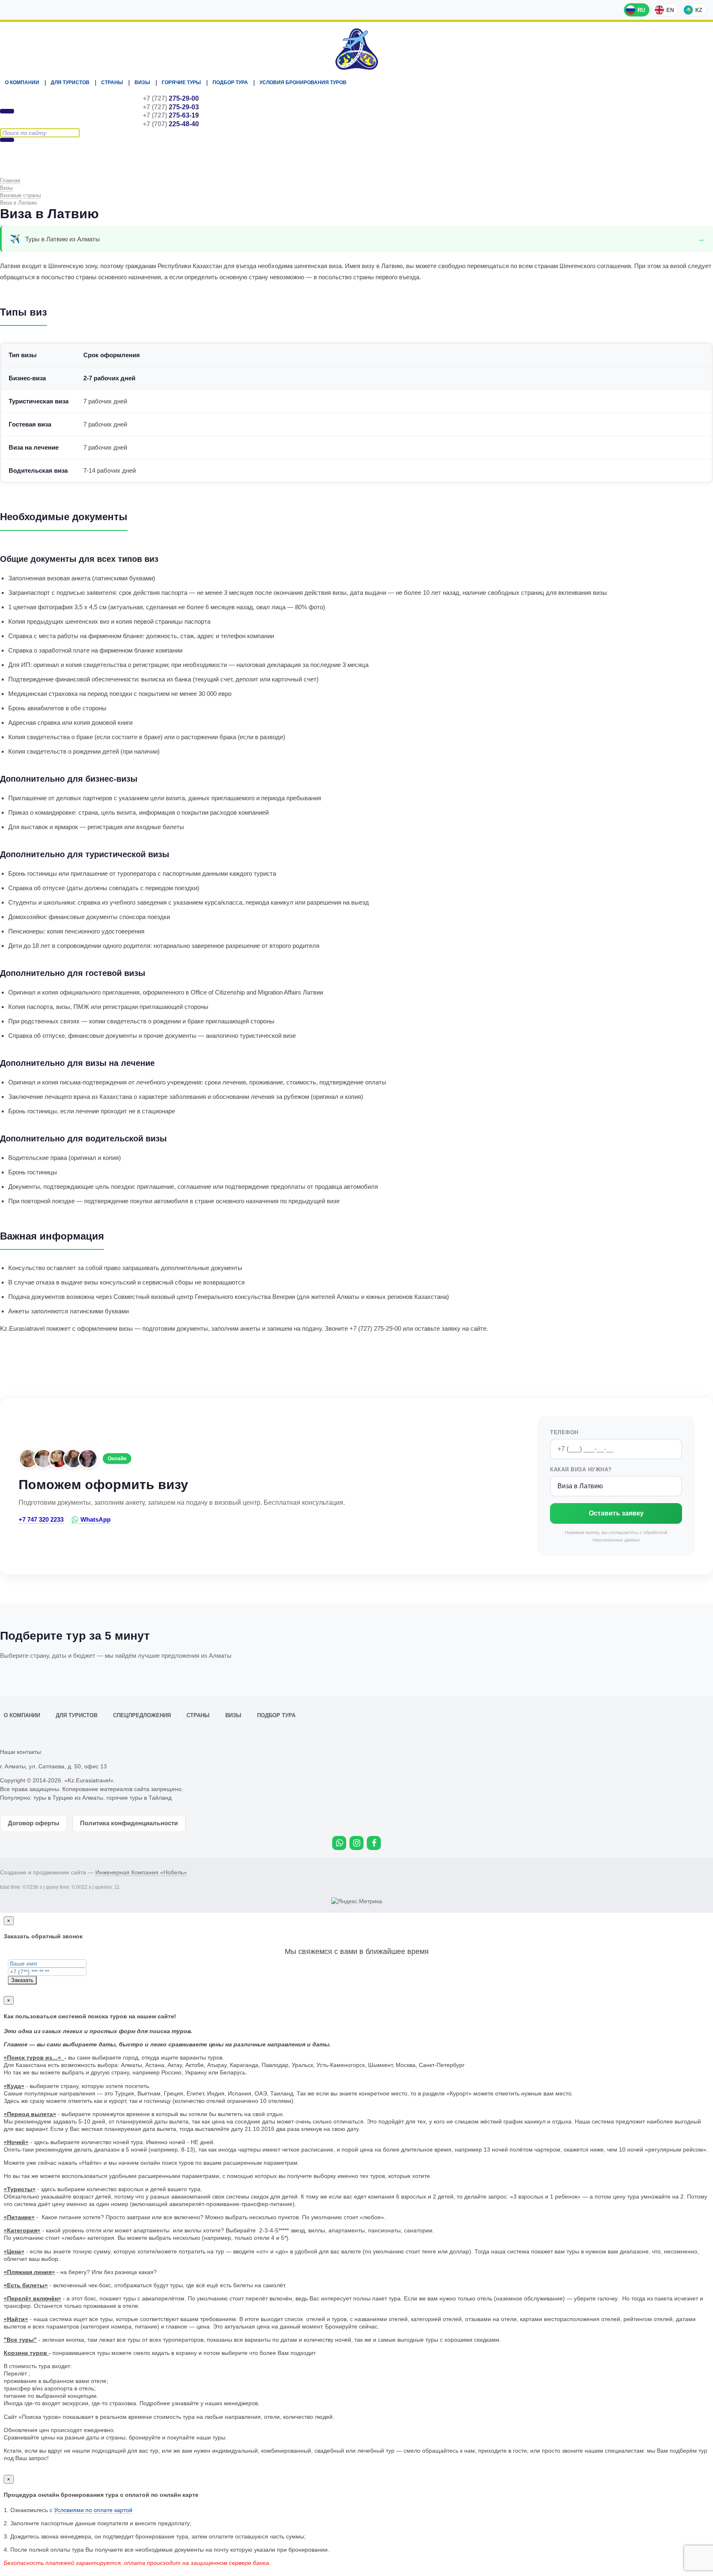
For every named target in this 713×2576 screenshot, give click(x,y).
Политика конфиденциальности (129, 1823)
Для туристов (70, 82)
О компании (22, 82)
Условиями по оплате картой (93, 2510)
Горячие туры (181, 82)
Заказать (22, 1980)
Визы (142, 82)
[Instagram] (356, 1843)
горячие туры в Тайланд (139, 1798)
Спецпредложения (142, 1716)
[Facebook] (374, 1843)
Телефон (564, 1432)
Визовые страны (20, 195)
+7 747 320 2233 (41, 1519)
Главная (10, 180)
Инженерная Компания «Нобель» (141, 1872)
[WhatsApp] (339, 1843)
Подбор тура (230, 82)
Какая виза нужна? (581, 1469)
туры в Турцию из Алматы (68, 1798)
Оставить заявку (616, 1513)
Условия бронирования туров (303, 82)
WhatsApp (96, 1519)
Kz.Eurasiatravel (356, 49)
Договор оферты (34, 1823)
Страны (112, 82)
